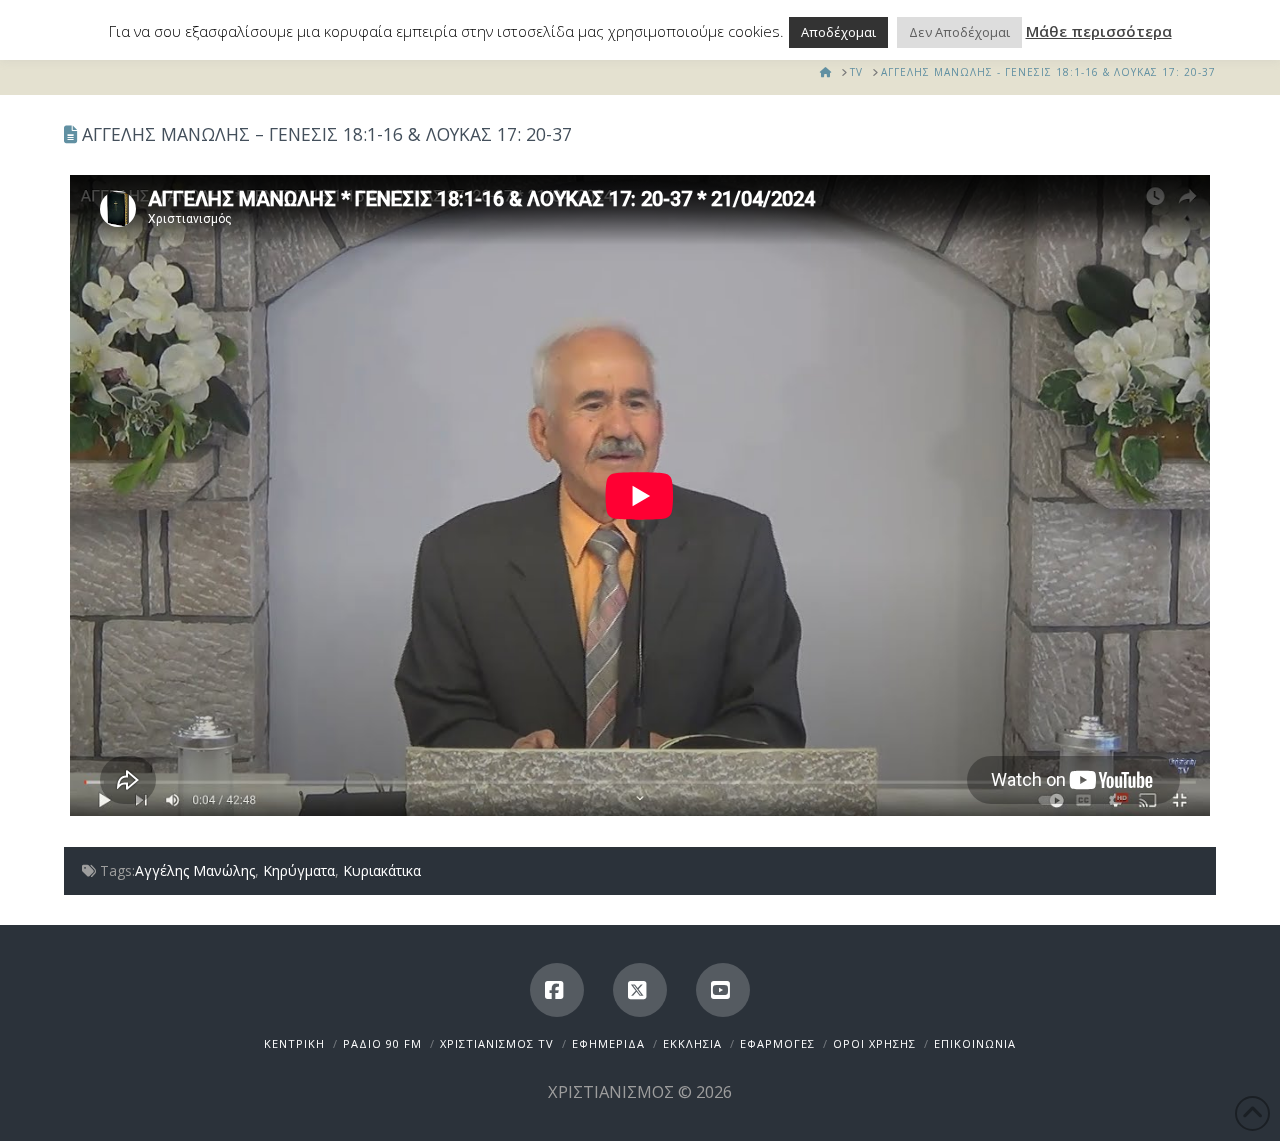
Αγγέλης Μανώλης (195, 870)
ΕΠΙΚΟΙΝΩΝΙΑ (975, 1043)
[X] (640, 990)
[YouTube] (723, 990)
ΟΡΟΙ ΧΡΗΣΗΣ (874, 1043)
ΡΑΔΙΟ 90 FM (382, 1043)
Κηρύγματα (299, 870)
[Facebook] (557, 990)
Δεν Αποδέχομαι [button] (959, 32)
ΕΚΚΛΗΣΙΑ (692, 1043)
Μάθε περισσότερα (1099, 31)
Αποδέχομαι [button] (838, 32)
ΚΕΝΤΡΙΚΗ (294, 1043)
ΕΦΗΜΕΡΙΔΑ (608, 1043)
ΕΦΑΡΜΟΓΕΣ (777, 1043)
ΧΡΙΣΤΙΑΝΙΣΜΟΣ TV (497, 1043)
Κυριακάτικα (382, 870)
